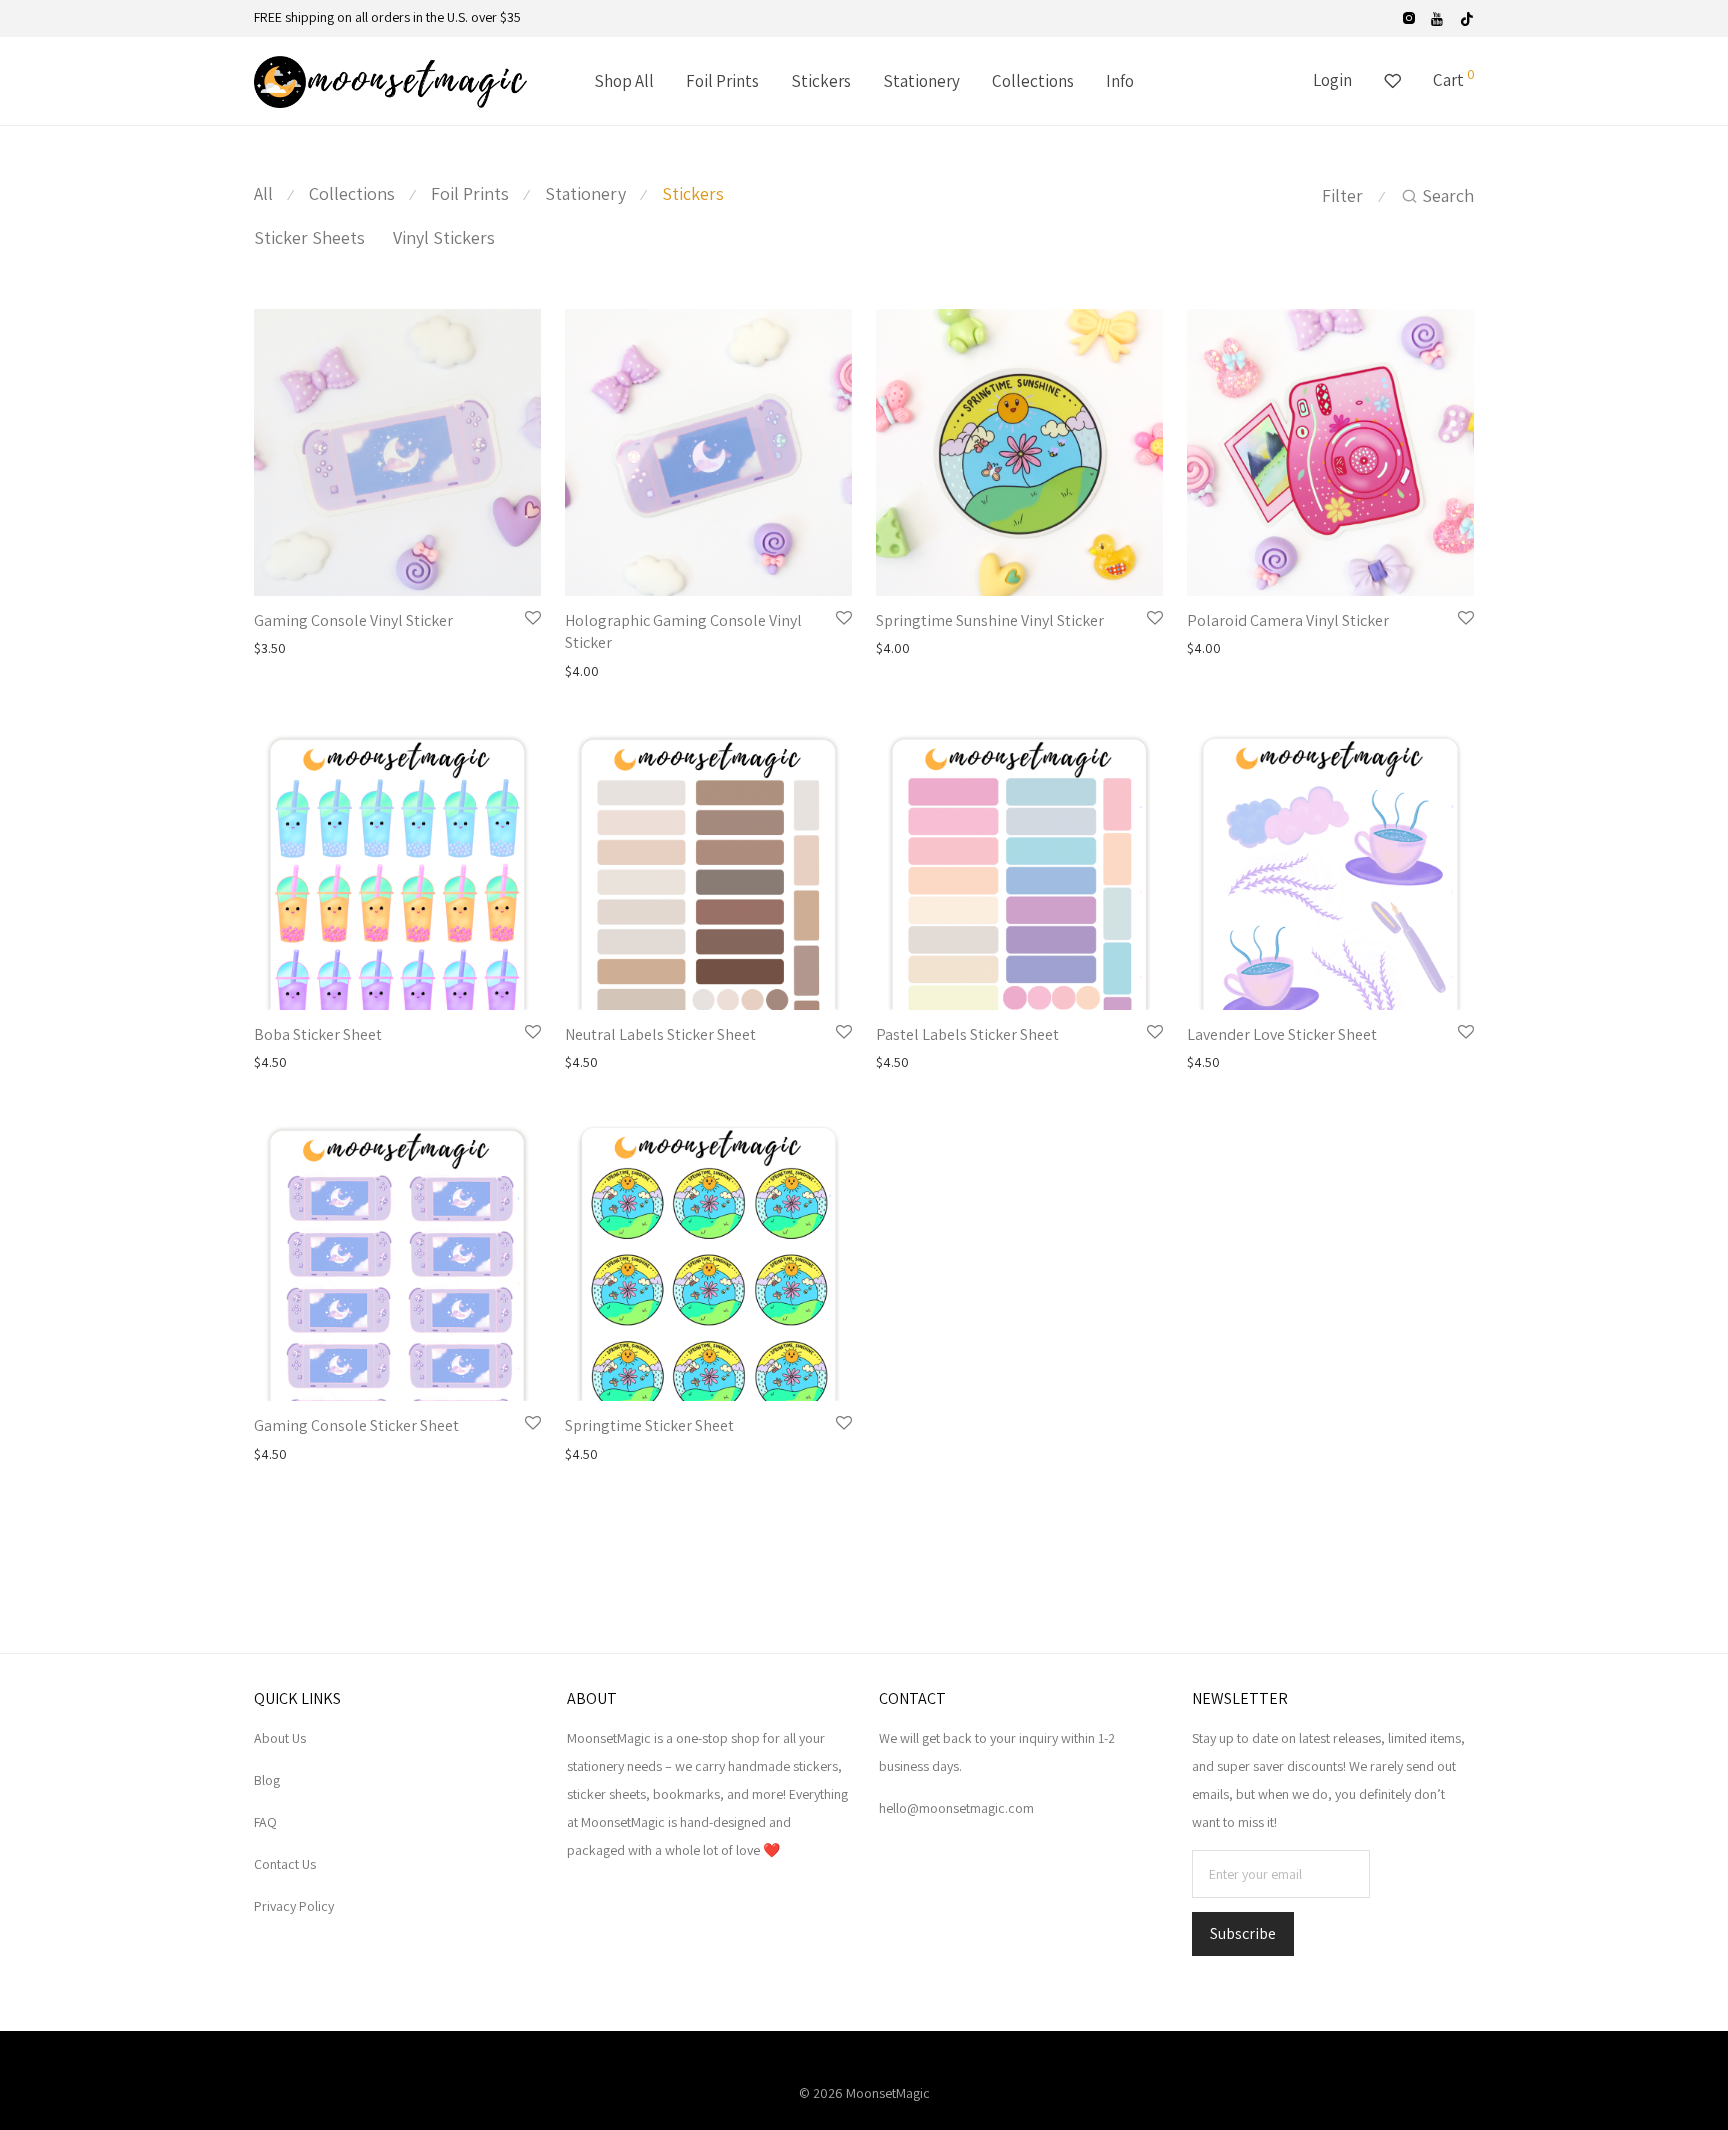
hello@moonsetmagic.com (956, 1808)
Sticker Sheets (309, 237)
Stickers (821, 81)
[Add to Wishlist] (533, 619)
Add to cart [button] (280, 648)
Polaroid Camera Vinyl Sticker (1288, 620)
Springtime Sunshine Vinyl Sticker (990, 620)
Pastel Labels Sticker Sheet (967, 1034)
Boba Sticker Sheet (318, 1034)
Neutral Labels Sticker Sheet (660, 1034)
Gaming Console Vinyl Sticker (353, 620)
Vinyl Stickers (444, 237)
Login (1332, 80)
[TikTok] (1467, 17)
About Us (280, 1738)
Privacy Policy (294, 1906)
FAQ (265, 1822)
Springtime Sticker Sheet (649, 1425)
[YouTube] (1438, 17)
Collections (1033, 81)
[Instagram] (1408, 17)
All (263, 193)
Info (1120, 81)
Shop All (624, 81)
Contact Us (285, 1864)
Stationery (921, 81)
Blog (267, 1780)
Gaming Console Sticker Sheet (356, 1425)
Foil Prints (722, 81)
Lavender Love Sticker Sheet (1282, 1034)
